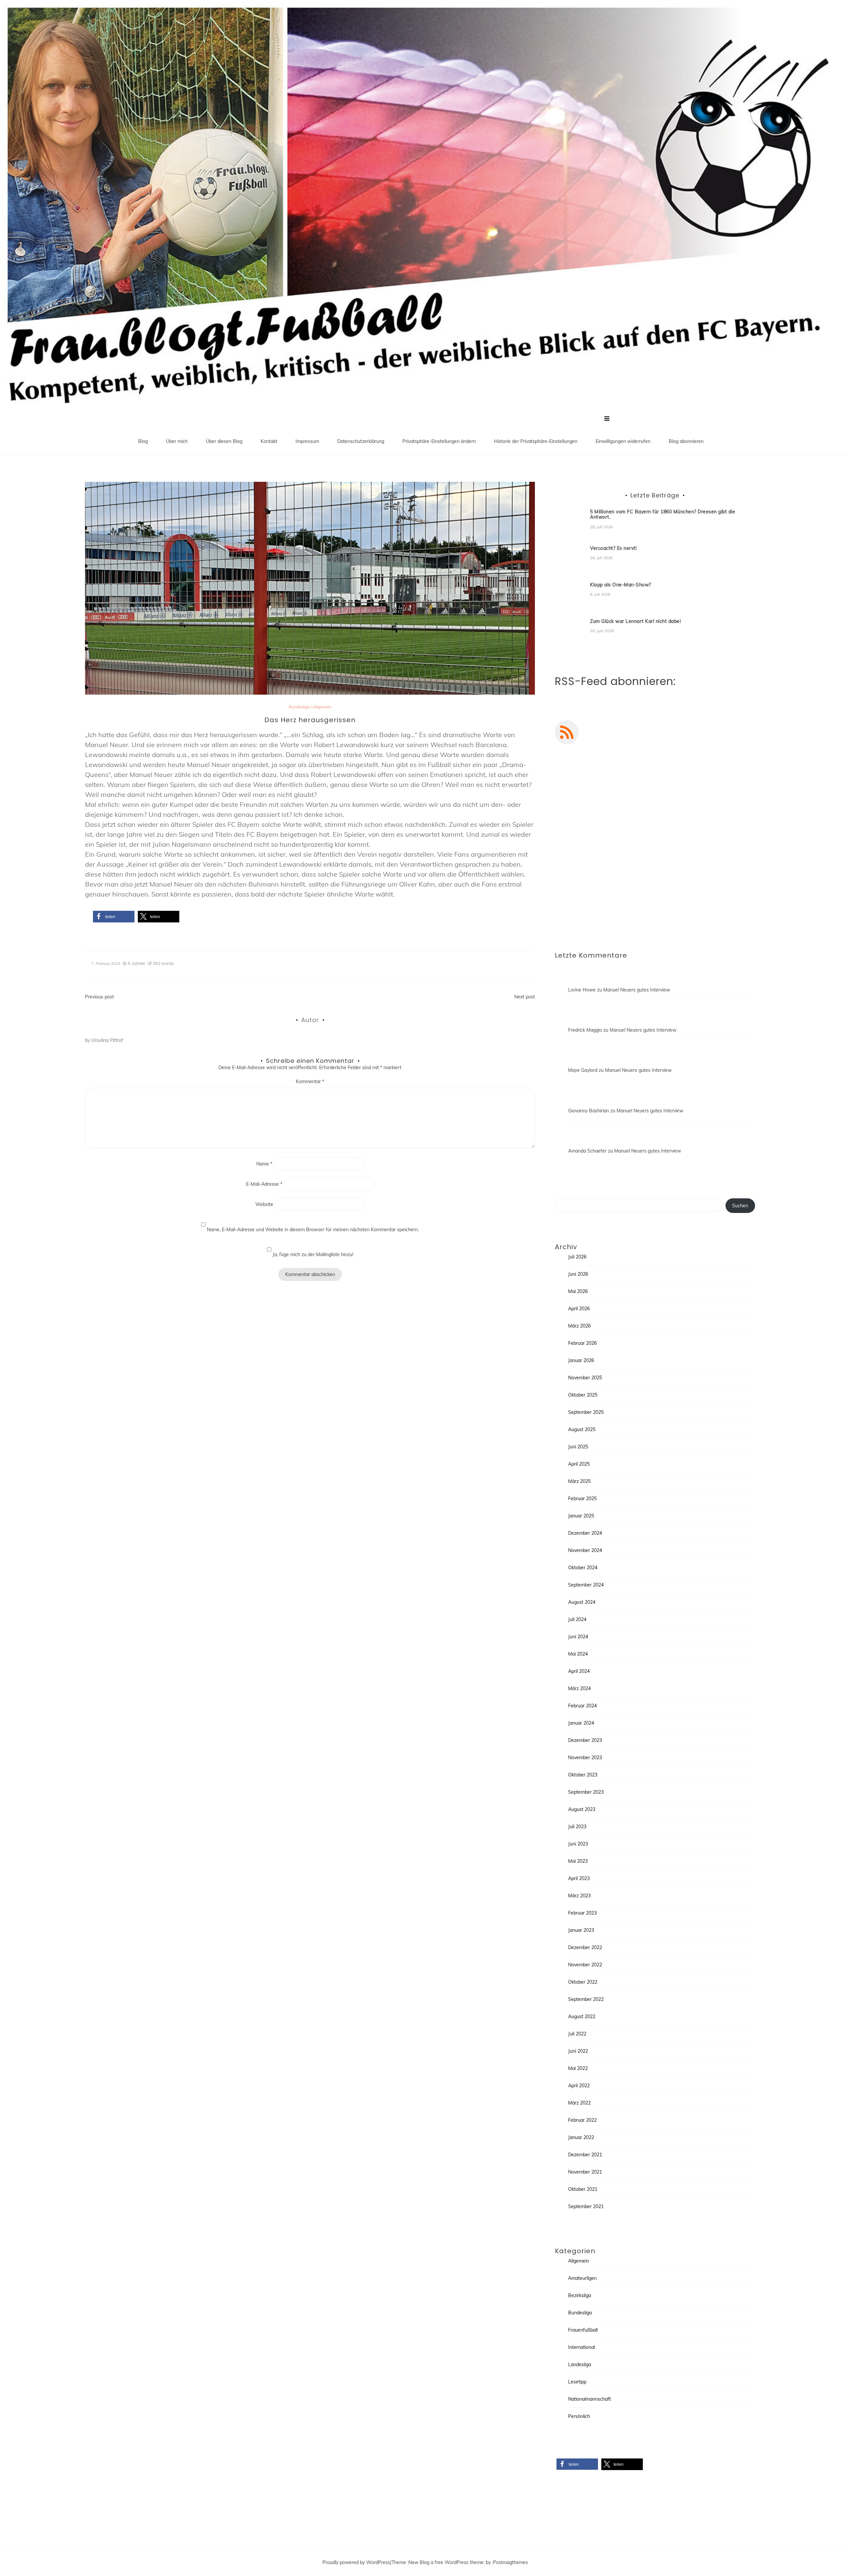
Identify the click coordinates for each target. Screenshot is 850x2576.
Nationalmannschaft (590, 2399)
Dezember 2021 (585, 2155)
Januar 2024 (581, 1723)
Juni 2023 (578, 1844)
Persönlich (579, 2416)
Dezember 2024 (585, 1533)
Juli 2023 (577, 1827)
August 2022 (582, 2017)
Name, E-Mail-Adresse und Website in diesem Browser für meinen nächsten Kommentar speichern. (313, 1230)
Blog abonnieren (686, 441)
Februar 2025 (582, 1499)
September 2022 (586, 1999)
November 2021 (585, 2172)
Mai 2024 (578, 1654)
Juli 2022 (577, 2034)
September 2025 (586, 1412)
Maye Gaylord (583, 1070)
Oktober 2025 (583, 1395)
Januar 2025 (581, 1516)
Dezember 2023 (585, 1740)
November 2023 (585, 1758)
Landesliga (580, 2364)
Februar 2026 (582, 1343)
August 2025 (582, 1429)
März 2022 (579, 2103)
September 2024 (586, 1585)
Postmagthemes (510, 2562)
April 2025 (579, 1464)
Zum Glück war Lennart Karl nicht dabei (635, 621)
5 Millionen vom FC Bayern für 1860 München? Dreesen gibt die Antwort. (663, 515)
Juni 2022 (578, 2051)
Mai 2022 (578, 2068)
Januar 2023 (581, 1930)
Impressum (307, 441)
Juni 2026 (578, 1274)
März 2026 (579, 1326)
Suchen (740, 1206)
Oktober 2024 (583, 1568)
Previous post (99, 997)
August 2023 (582, 1809)
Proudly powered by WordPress (356, 2562)
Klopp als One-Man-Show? (621, 585)
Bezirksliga (580, 2295)
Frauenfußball (583, 2330)
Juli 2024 (577, 1619)
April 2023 (579, 1878)
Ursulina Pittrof (107, 1040)
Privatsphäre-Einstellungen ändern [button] (439, 441)
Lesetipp (577, 2382)
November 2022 (585, 1965)
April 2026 (579, 1309)
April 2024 (579, 1671)
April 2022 (579, 2086)
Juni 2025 (578, 1447)
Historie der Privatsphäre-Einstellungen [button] (536, 441)
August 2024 (582, 1602)
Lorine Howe (582, 990)
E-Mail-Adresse (264, 1184)
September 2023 (586, 1792)
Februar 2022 (582, 2120)
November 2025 (585, 1378)
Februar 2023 (582, 1913)
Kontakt (269, 441)
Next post (525, 997)
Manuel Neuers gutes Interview (637, 990)
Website (264, 1204)
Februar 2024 (582, 1706)
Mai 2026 (578, 1291)
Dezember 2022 (585, 1947)
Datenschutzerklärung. (696, 909)
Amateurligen (582, 2278)
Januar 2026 (581, 1360)
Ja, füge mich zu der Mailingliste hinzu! (312, 1254)
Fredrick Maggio (585, 1030)
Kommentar (310, 1081)
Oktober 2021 (583, 2189)
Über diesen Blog (224, 441)
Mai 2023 (578, 1861)
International (582, 2347)
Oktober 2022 (583, 1982)
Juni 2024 (578, 1637)
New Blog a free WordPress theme (446, 2562)
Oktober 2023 (583, 1775)
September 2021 (586, 2206)
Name (264, 1164)
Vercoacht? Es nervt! (613, 548)
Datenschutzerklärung (361, 441)
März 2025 (579, 1481)
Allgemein (322, 707)
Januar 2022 (581, 2137)
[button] (114, 917)
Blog (143, 441)
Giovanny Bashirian (589, 1111)
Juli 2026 (577, 1257)
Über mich (177, 441)
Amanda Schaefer (587, 1151)
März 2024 (579, 1688)
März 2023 (579, 1896)
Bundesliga (299, 707)
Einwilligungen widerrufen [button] (623, 441)
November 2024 (585, 1550)
